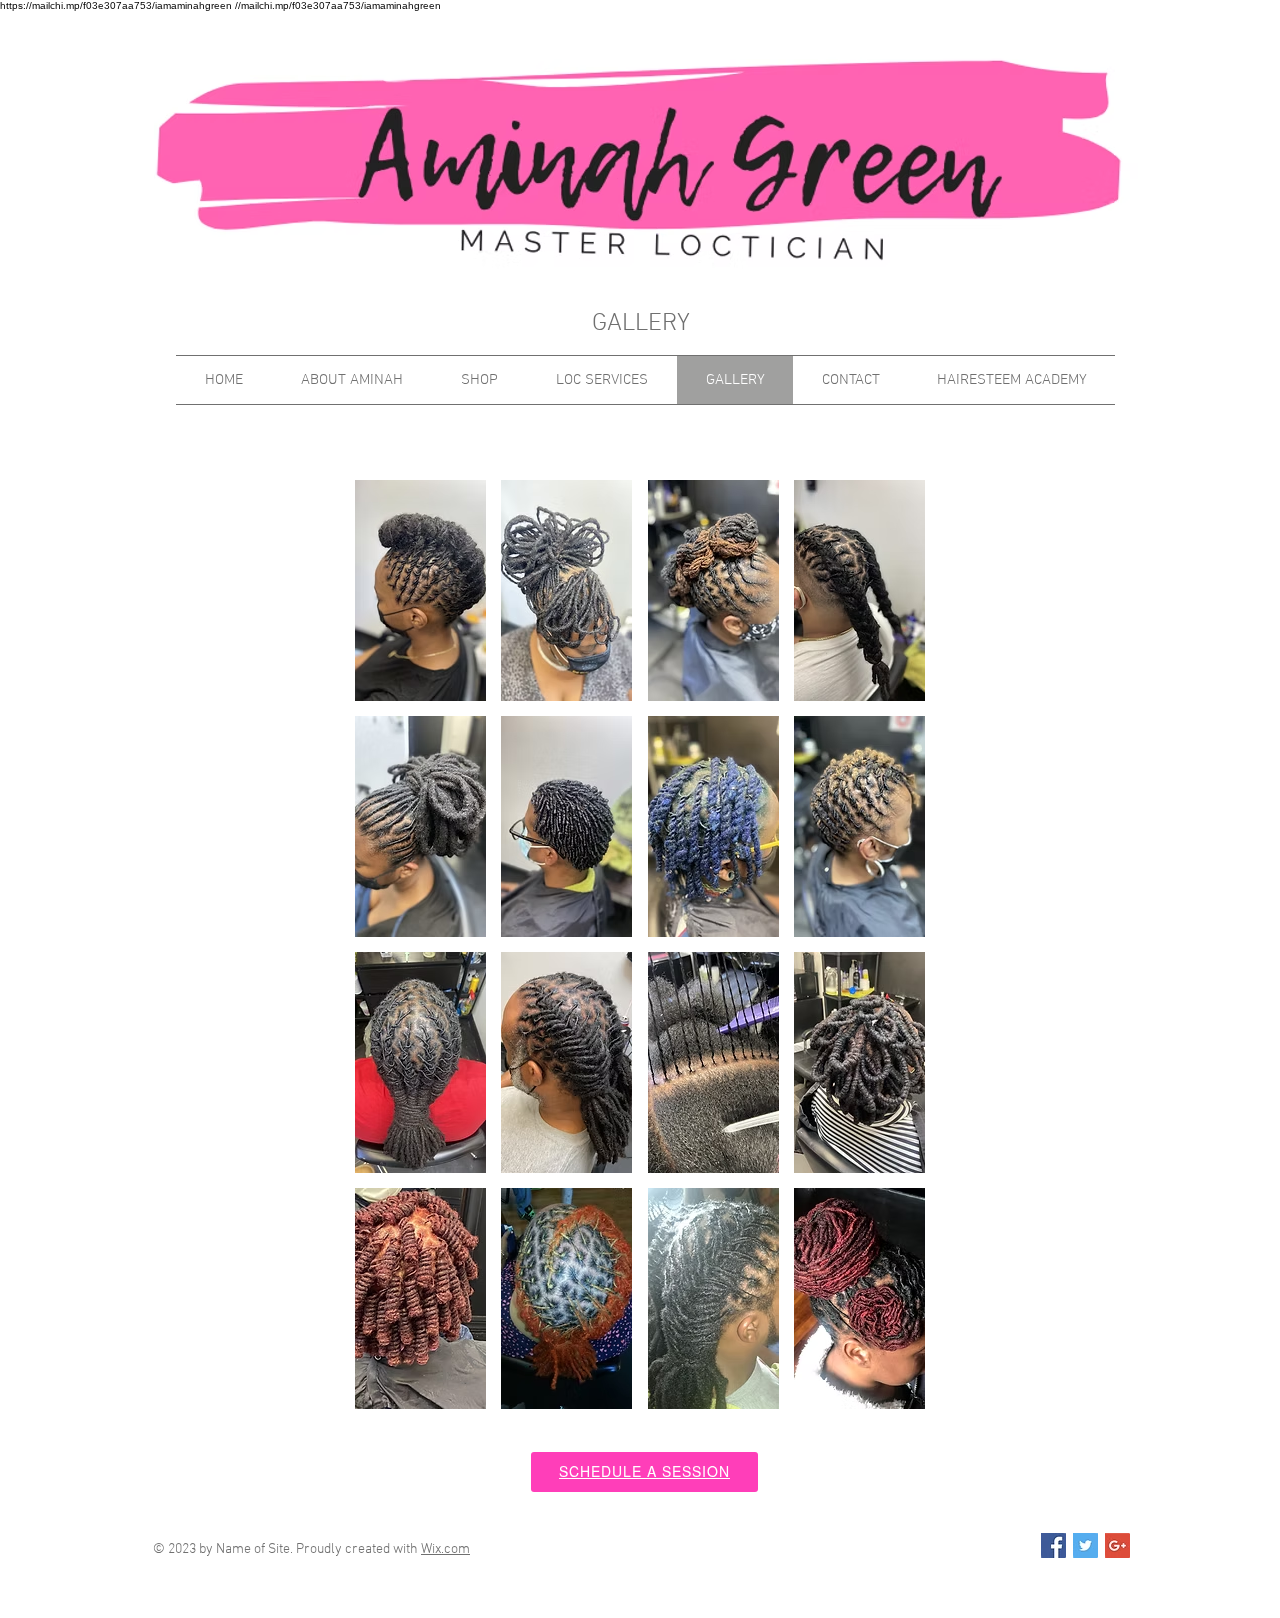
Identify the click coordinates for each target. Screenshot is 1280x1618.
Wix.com (445, 1549)
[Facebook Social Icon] (1053, 1545)
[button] (420, 590)
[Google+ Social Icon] (1117, 1545)
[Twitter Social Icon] (1085, 1545)
